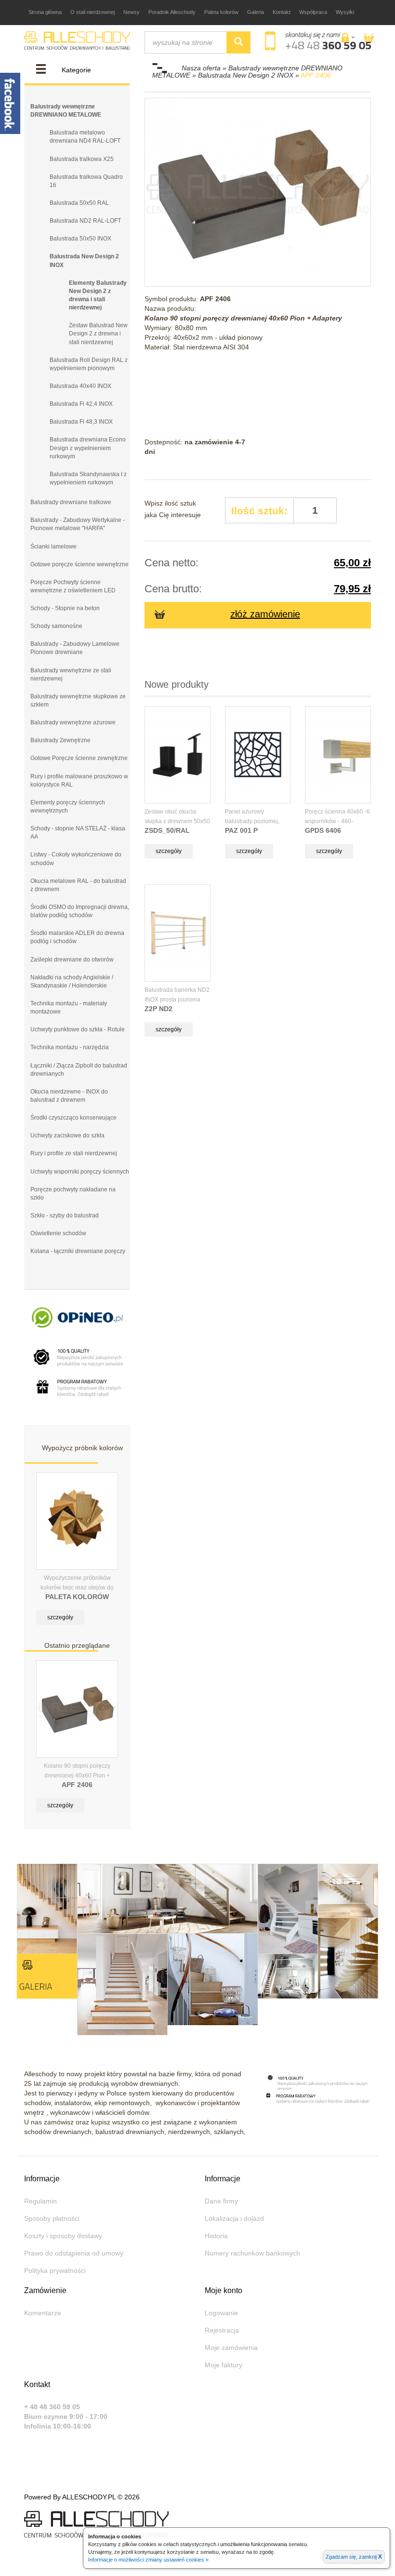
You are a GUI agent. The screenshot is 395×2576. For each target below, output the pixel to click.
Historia (216, 2236)
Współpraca (313, 12)
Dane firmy (221, 2201)
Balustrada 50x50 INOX (80, 239)
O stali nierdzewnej (92, 12)
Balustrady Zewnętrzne (60, 740)
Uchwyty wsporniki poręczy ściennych (80, 1172)
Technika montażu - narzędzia (70, 1047)
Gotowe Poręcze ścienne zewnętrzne (79, 758)
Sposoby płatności (52, 2218)
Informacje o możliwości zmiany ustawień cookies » (148, 2560)
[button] (348, 38)
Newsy (132, 12)
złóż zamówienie (265, 614)
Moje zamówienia (231, 2348)
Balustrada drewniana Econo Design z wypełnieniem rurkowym (88, 448)
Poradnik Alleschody (172, 12)
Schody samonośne (56, 626)
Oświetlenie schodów (58, 1233)
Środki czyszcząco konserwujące (73, 1118)
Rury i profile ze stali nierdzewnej (74, 1153)
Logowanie (221, 2313)
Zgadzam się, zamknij (354, 2557)
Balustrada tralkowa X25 (82, 159)
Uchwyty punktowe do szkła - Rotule (78, 1029)
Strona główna (45, 12)
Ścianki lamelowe (53, 547)
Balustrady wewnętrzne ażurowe (73, 722)
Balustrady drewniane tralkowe (71, 502)
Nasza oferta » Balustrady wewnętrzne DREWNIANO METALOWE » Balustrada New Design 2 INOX (247, 72)
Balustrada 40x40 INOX (80, 386)
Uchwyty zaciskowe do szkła (67, 1135)
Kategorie (76, 70)
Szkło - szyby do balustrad (65, 1215)
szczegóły (60, 1617)
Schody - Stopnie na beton (65, 608)
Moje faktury (224, 2365)
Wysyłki (345, 12)
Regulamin (40, 2201)
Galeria (256, 12)
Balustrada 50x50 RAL (79, 203)
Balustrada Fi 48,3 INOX (81, 422)
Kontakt (282, 12)
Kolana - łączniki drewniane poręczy (78, 1251)
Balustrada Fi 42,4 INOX (81, 404)
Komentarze (43, 2313)
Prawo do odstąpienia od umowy (74, 2253)
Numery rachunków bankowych (252, 2253)
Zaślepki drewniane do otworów (72, 960)
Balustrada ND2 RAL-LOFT (85, 221)
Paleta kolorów (221, 12)
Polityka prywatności (55, 2270)
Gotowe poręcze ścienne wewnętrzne (79, 564)
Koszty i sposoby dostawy (63, 2236)
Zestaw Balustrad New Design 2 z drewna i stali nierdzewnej (98, 334)
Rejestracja (222, 2330)
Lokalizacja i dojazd (234, 2218)
